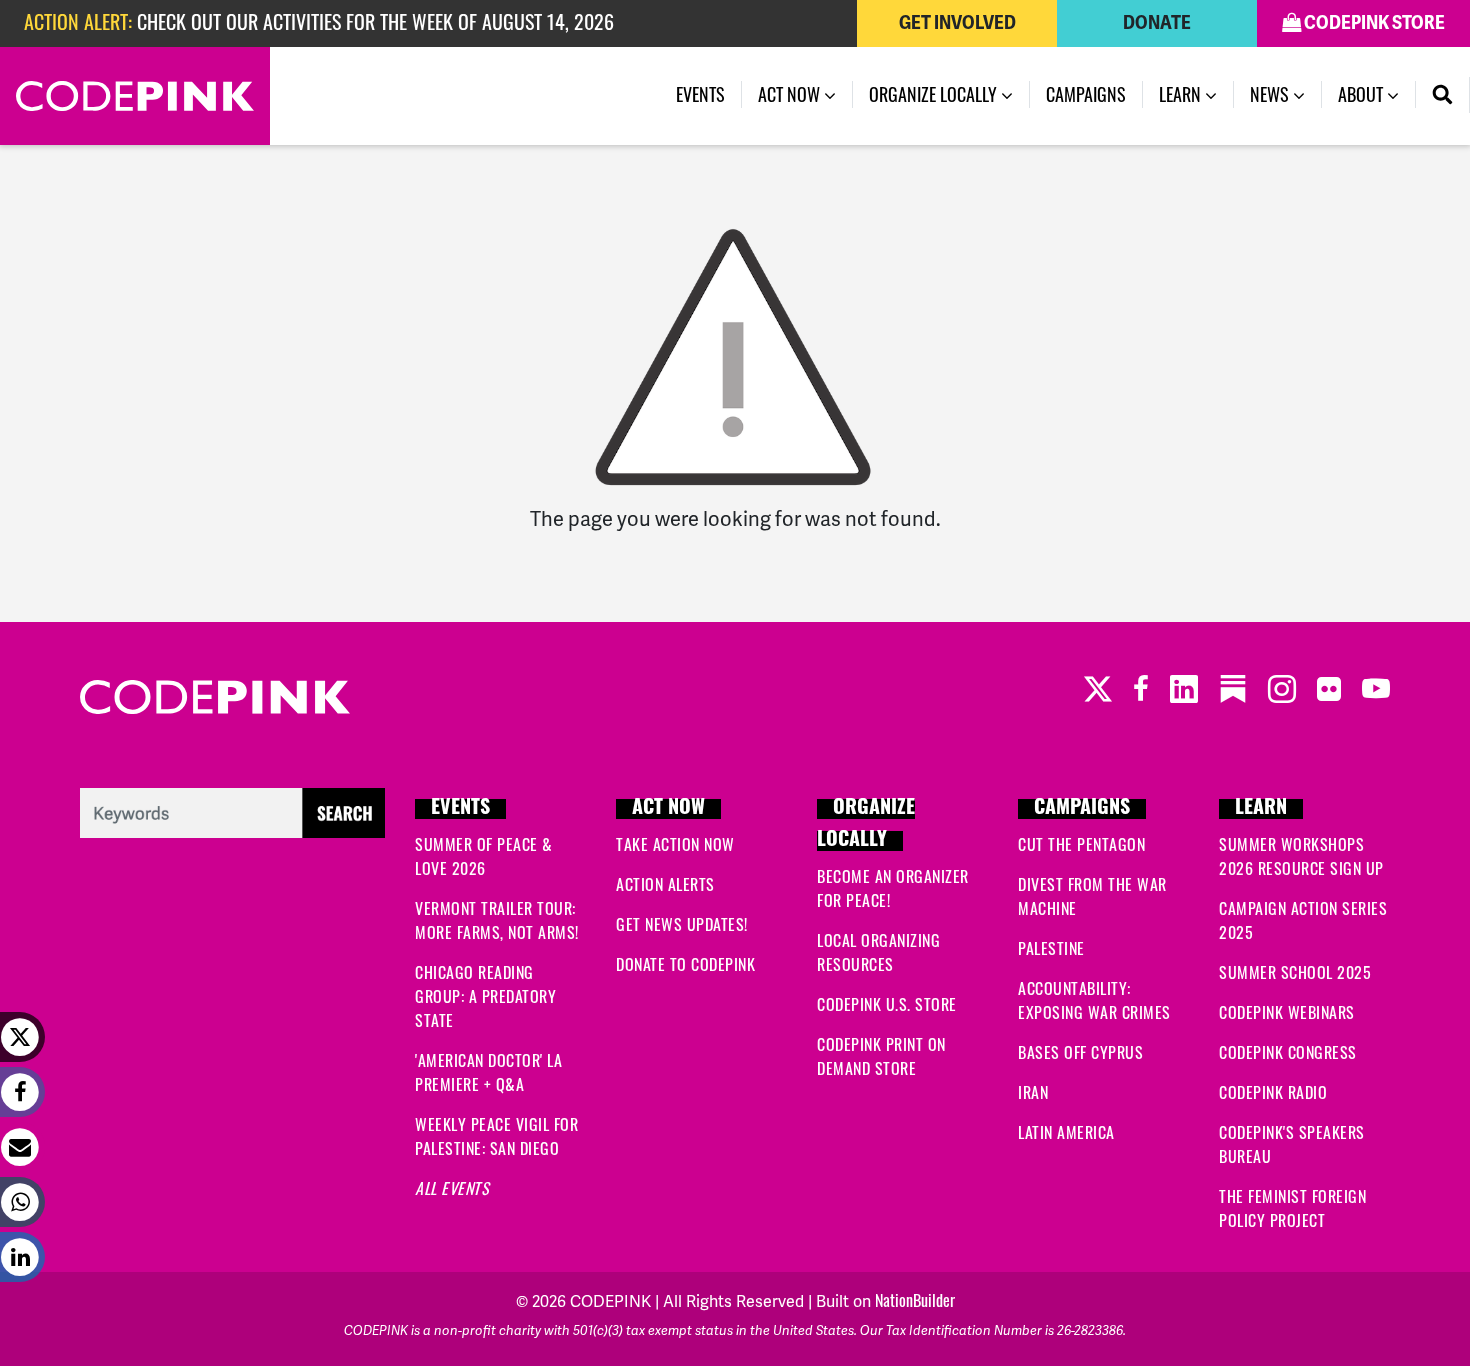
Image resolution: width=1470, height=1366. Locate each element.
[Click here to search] (232, 810)
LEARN (1261, 809)
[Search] (1443, 95)
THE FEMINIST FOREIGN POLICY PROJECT (1292, 1208)
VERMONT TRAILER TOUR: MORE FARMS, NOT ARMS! (497, 920)
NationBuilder (915, 1300)
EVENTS (460, 809)
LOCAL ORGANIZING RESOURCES (878, 952)
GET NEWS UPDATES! (682, 924)
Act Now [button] (791, 94)
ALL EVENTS (452, 1188)
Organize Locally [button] (935, 94)
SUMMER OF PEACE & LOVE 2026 (484, 856)
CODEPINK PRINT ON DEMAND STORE (881, 1056)
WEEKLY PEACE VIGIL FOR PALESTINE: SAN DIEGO (496, 1136)
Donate (1157, 23)
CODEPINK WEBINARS (1287, 1012)
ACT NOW (668, 809)
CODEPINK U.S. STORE (887, 1004)
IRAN (1033, 1092)
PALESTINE (1051, 948)
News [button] (1271, 94)
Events (700, 94)
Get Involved (957, 23)
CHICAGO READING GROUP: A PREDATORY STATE (485, 996)
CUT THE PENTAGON (1081, 844)
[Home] (135, 96)
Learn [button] (1182, 94)
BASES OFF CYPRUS (1080, 1052)
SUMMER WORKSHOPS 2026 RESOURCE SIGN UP (1301, 856)
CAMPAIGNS (1082, 809)
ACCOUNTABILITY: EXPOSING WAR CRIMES (1094, 1000)
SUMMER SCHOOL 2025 (1295, 972)
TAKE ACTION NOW (675, 844)
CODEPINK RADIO (1273, 1092)
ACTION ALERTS (665, 884)
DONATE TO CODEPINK (685, 964)
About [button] (1362, 94)
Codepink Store (1373, 23)
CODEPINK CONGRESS (1288, 1052)
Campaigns (1086, 94)
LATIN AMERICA (1066, 1132)
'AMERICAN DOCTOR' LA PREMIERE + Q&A (488, 1072)
